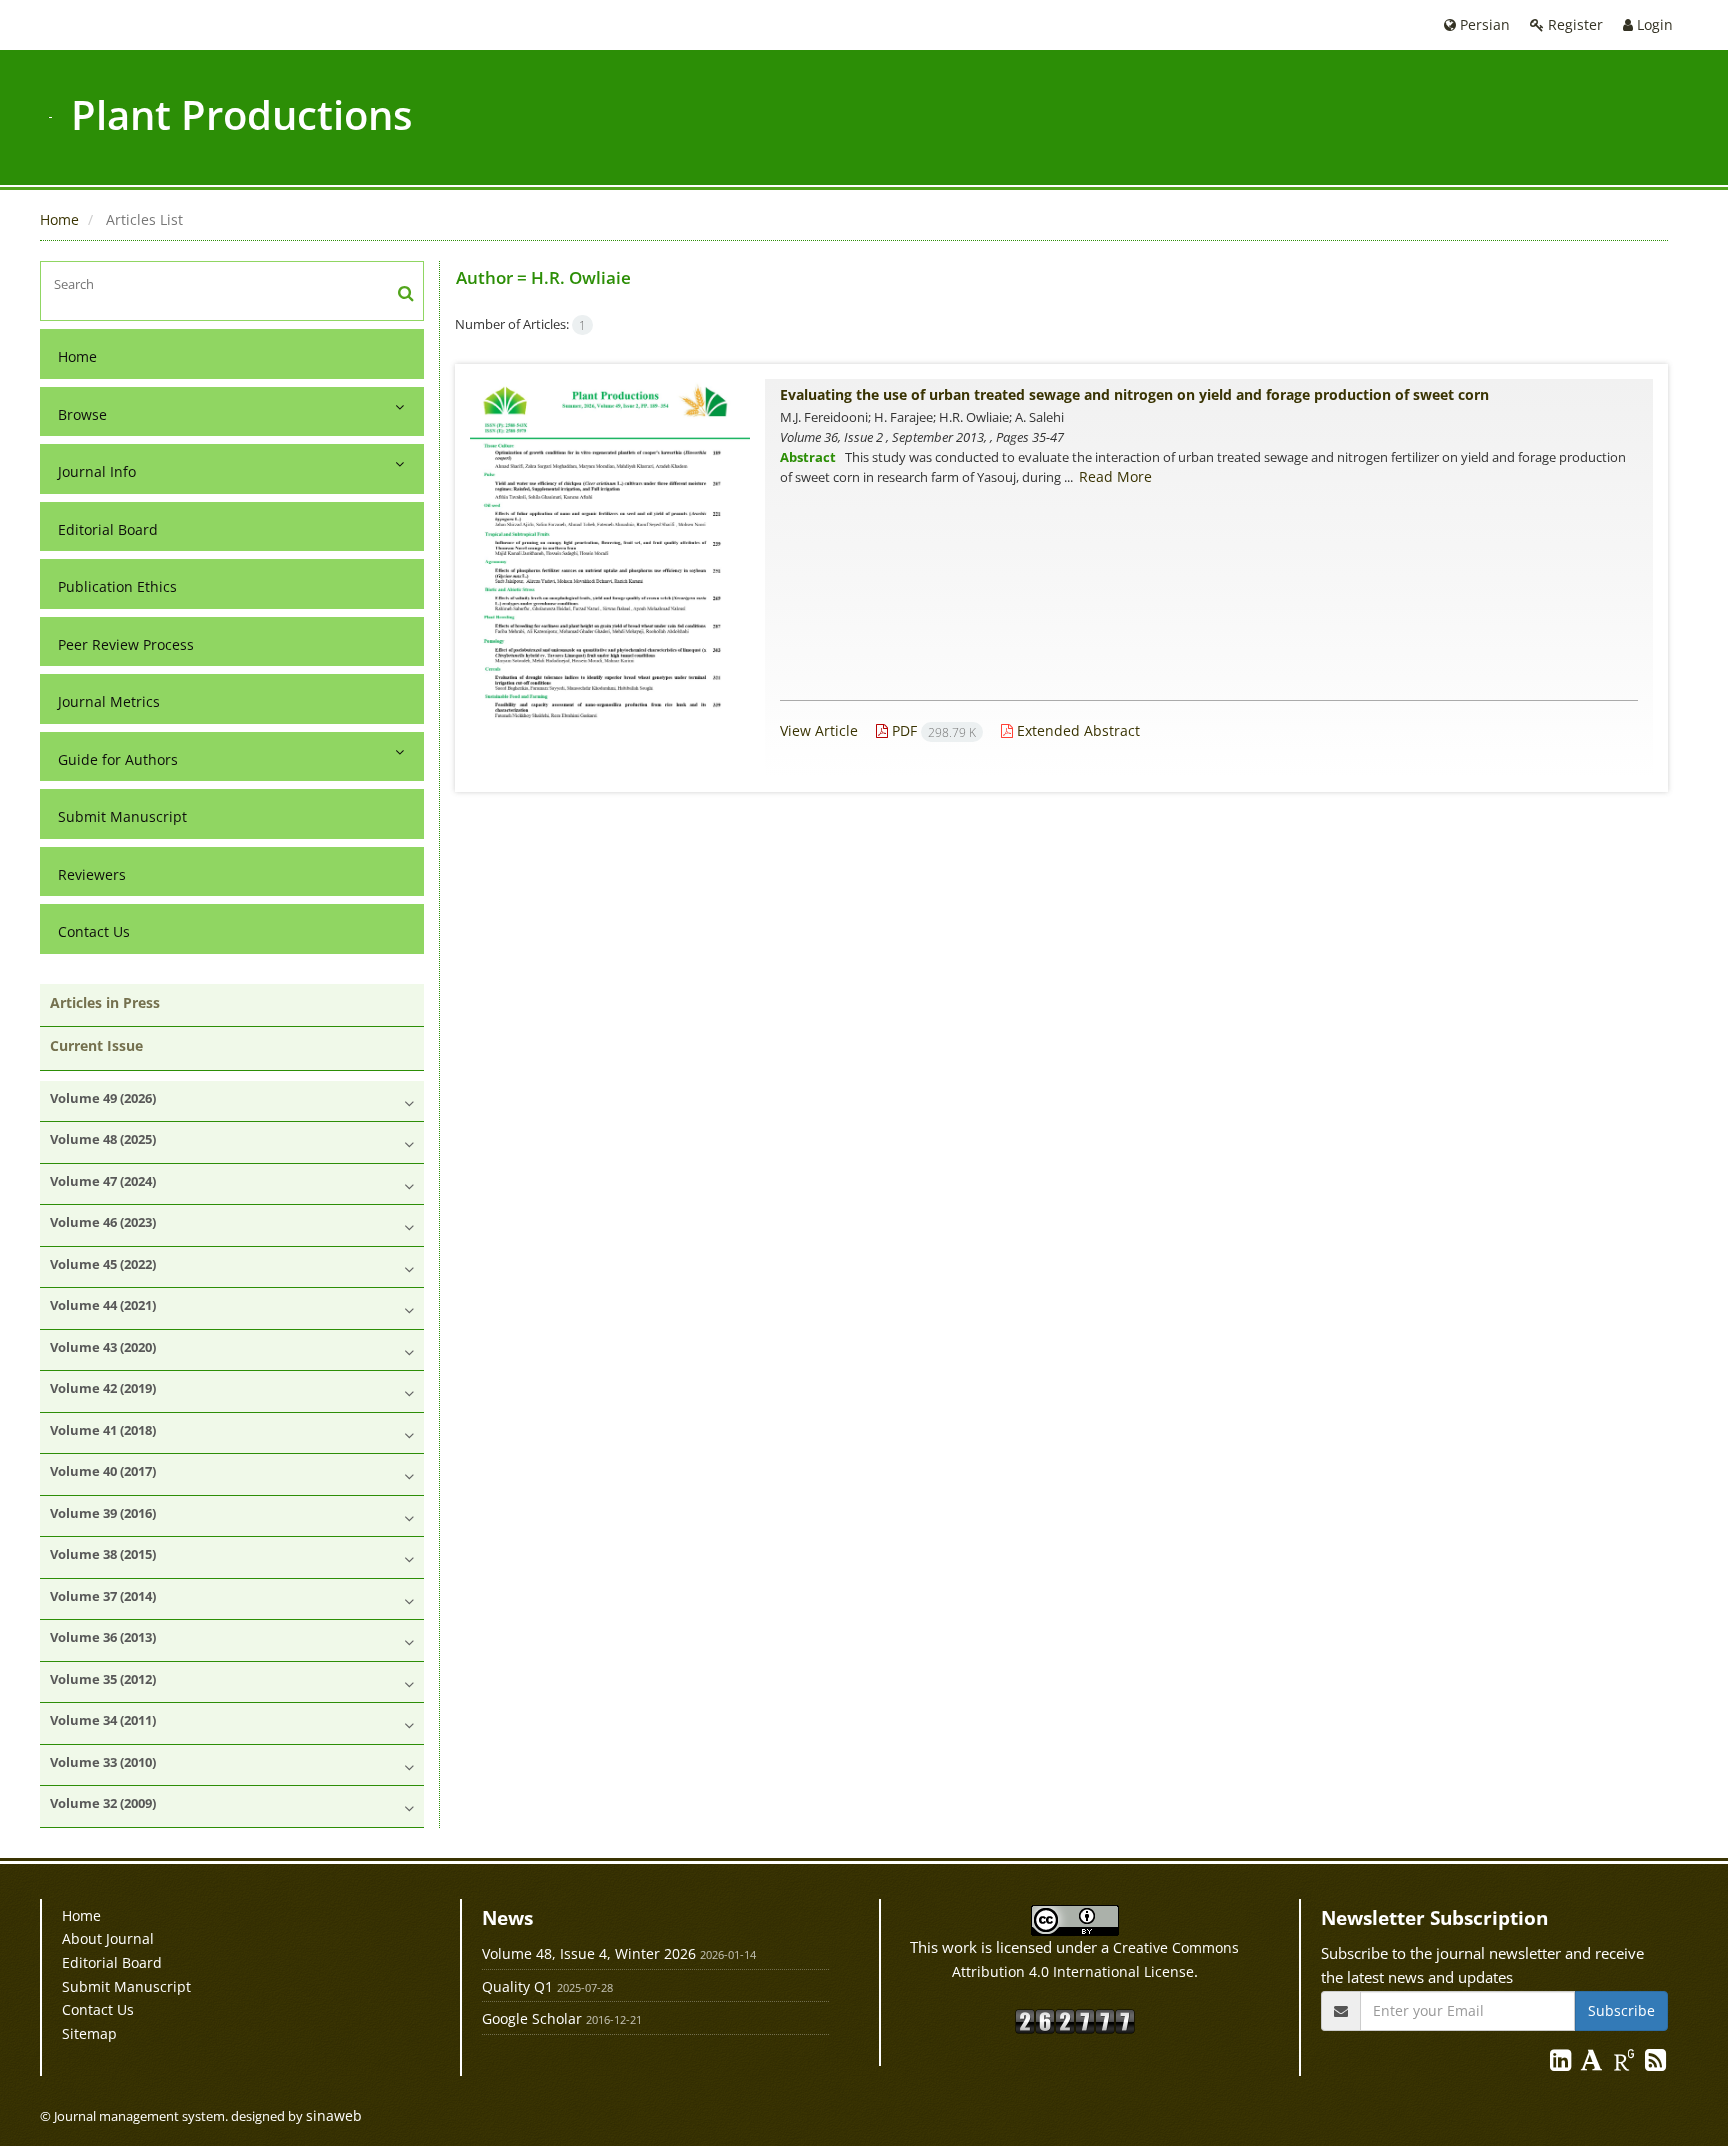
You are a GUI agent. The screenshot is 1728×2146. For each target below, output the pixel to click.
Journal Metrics (109, 701)
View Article (819, 730)
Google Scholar (532, 2018)
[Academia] (1593, 2063)
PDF (932, 730)
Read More (1115, 476)
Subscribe (1621, 2010)
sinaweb (334, 2115)
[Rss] (1655, 2063)
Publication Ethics (117, 586)
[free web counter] (1075, 2020)
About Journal (108, 1938)
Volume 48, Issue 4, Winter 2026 (589, 1953)
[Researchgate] (1626, 2063)
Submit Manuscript (122, 816)
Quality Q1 (517, 1986)
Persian (1483, 24)
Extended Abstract (1076, 730)
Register (1573, 24)
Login (1653, 24)
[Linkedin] (1562, 2063)
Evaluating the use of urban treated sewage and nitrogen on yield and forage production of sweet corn (1134, 394)
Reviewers (92, 874)
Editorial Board (108, 529)
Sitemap (89, 2033)
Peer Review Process (126, 644)
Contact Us (94, 931)
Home (59, 219)
